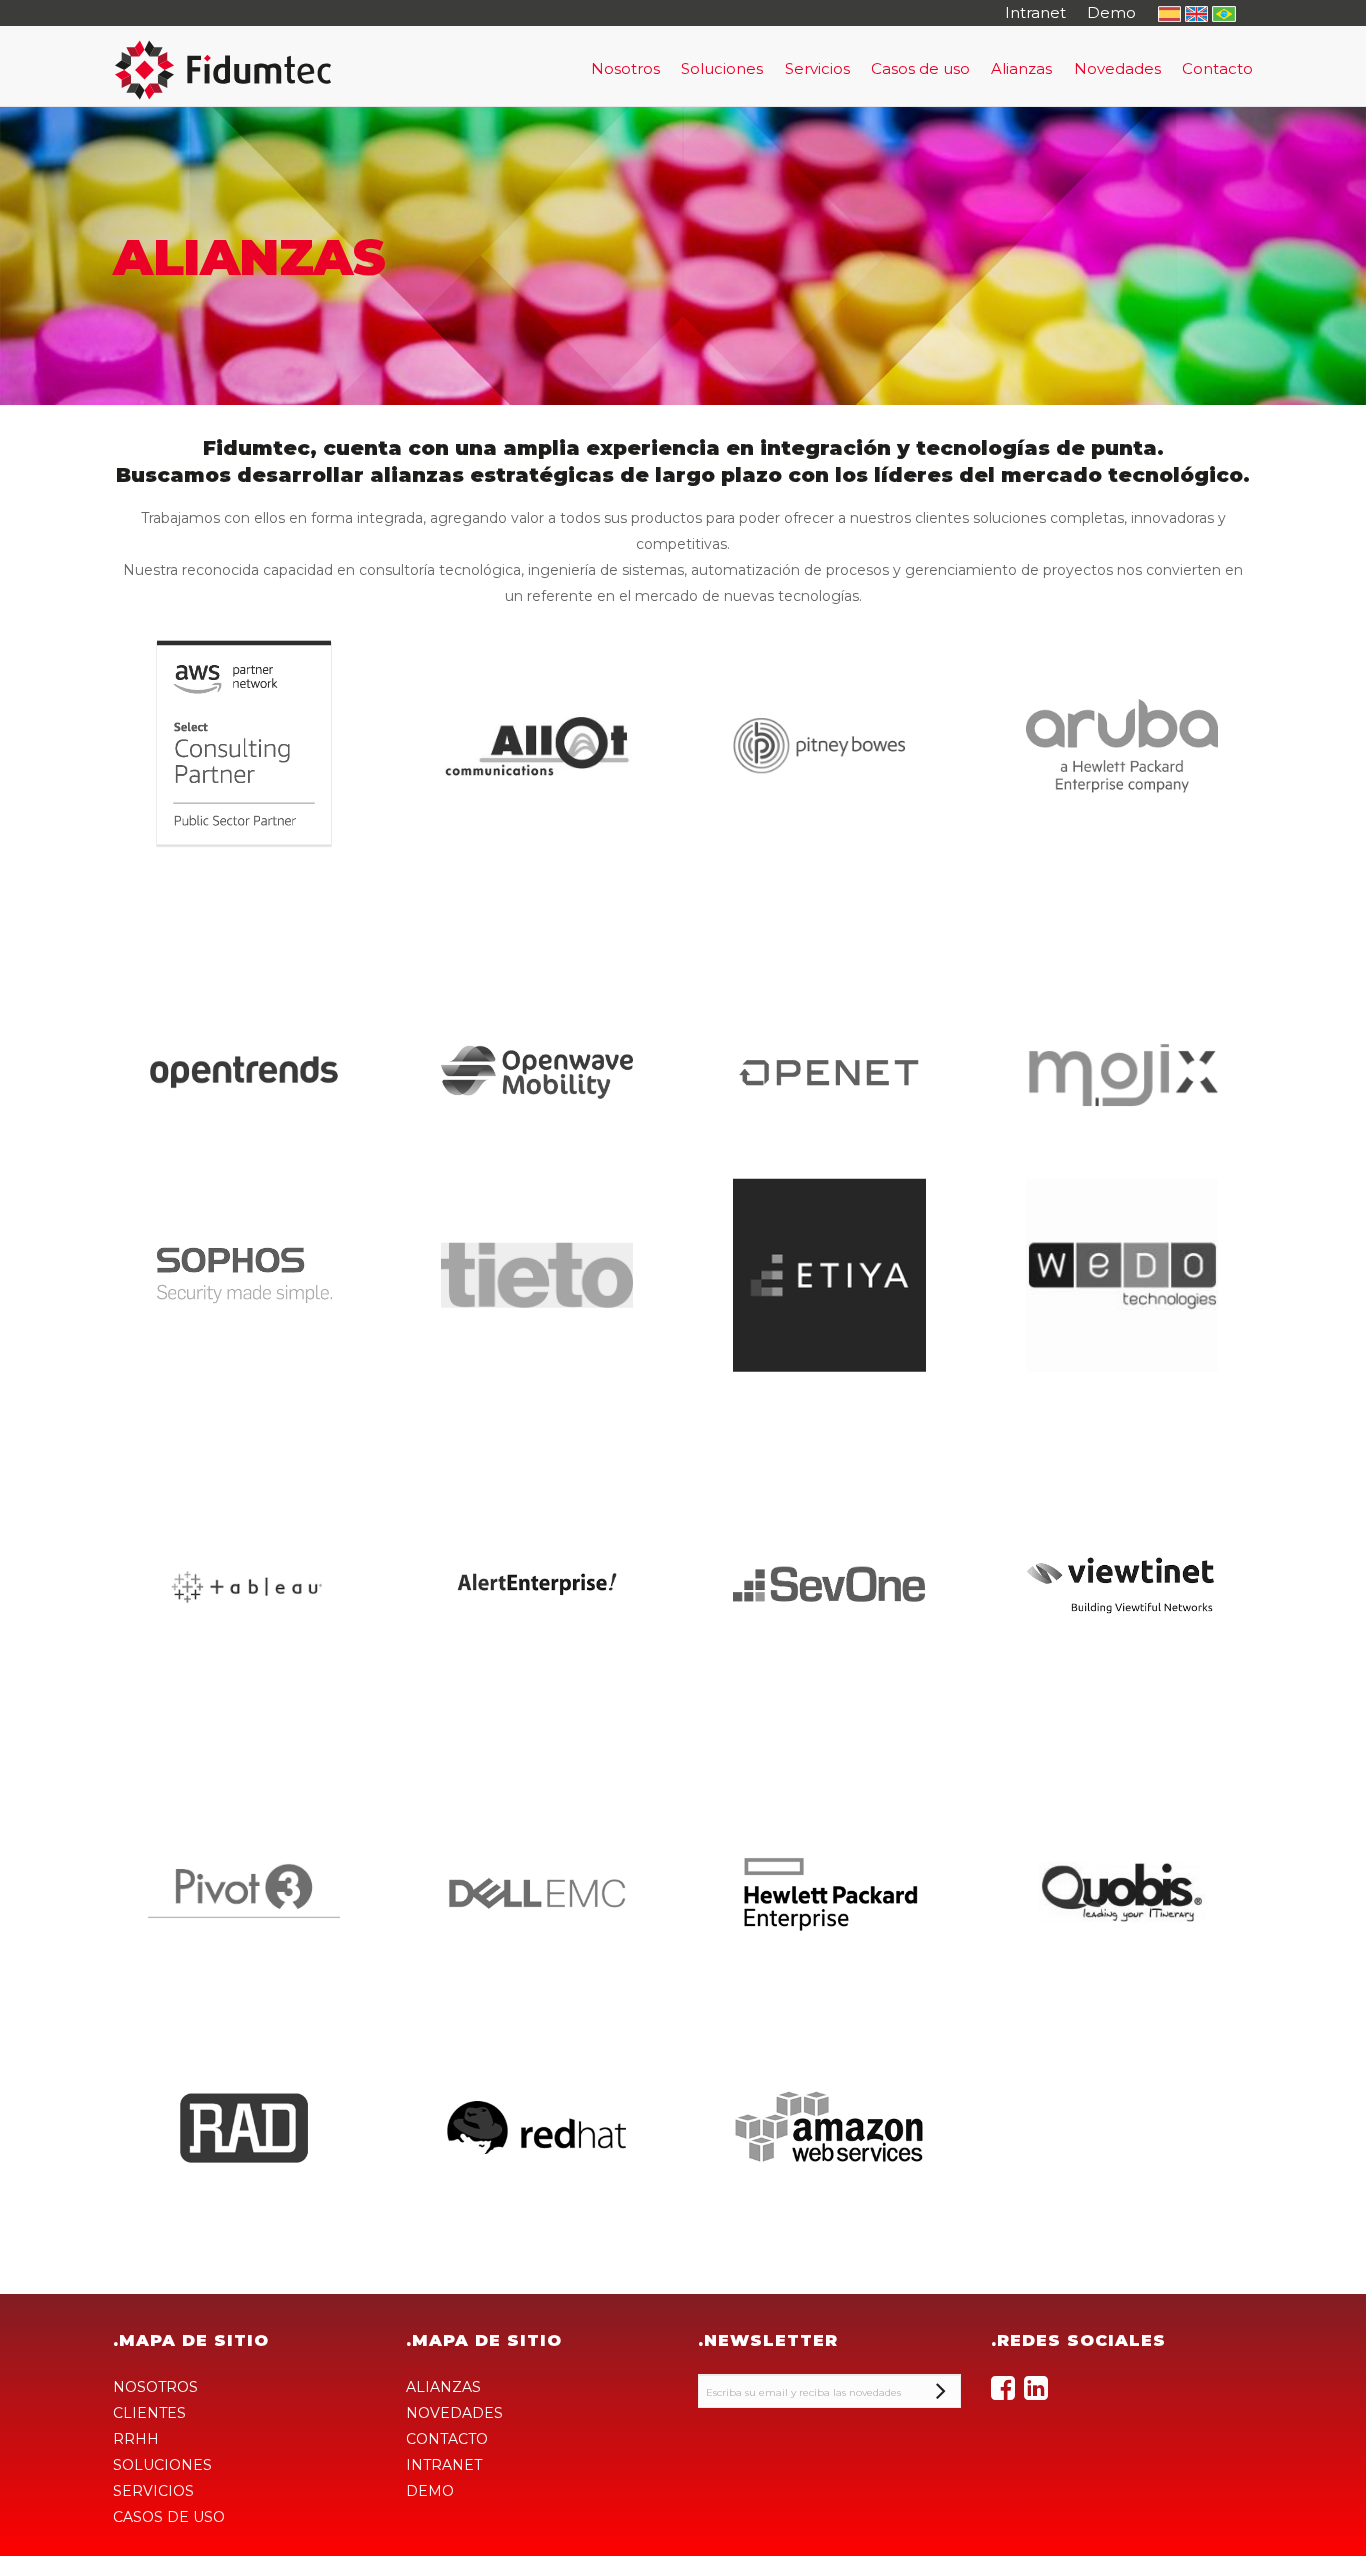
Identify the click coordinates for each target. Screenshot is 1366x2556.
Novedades (1117, 68)
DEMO (430, 2491)
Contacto (1217, 68)
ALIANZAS (443, 2387)
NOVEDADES (454, 2413)
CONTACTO (447, 2439)
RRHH (136, 2439)
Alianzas (1021, 68)
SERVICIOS (153, 2491)
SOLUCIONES (162, 2465)
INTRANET (444, 2465)
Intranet (1035, 12)
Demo (1111, 12)
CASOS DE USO (169, 2517)
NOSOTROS (155, 2387)
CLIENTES (149, 2413)
